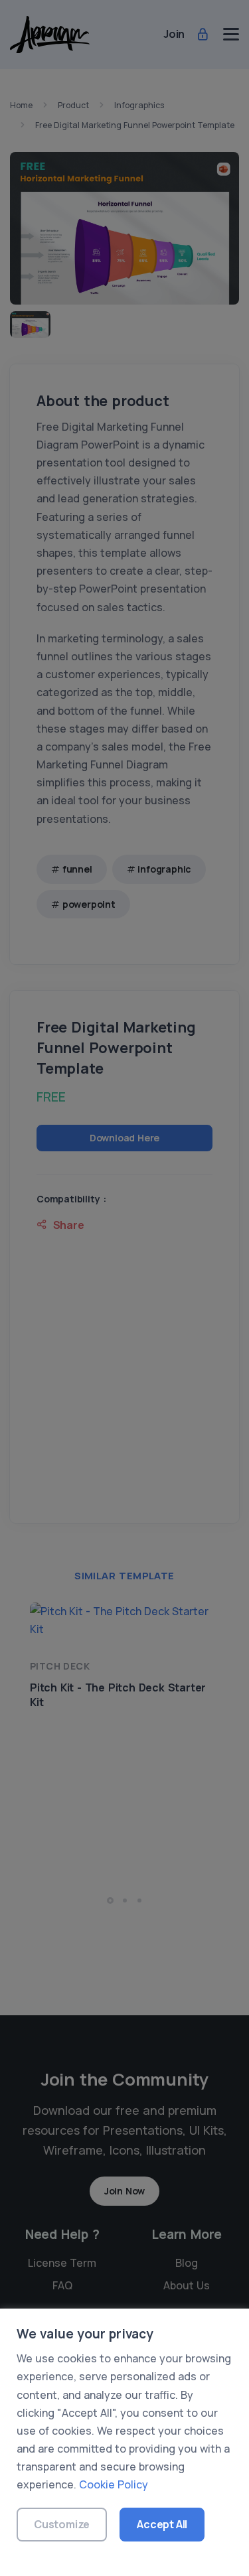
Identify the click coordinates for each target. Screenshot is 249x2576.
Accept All (162, 2524)
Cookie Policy (114, 2484)
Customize (62, 2524)
